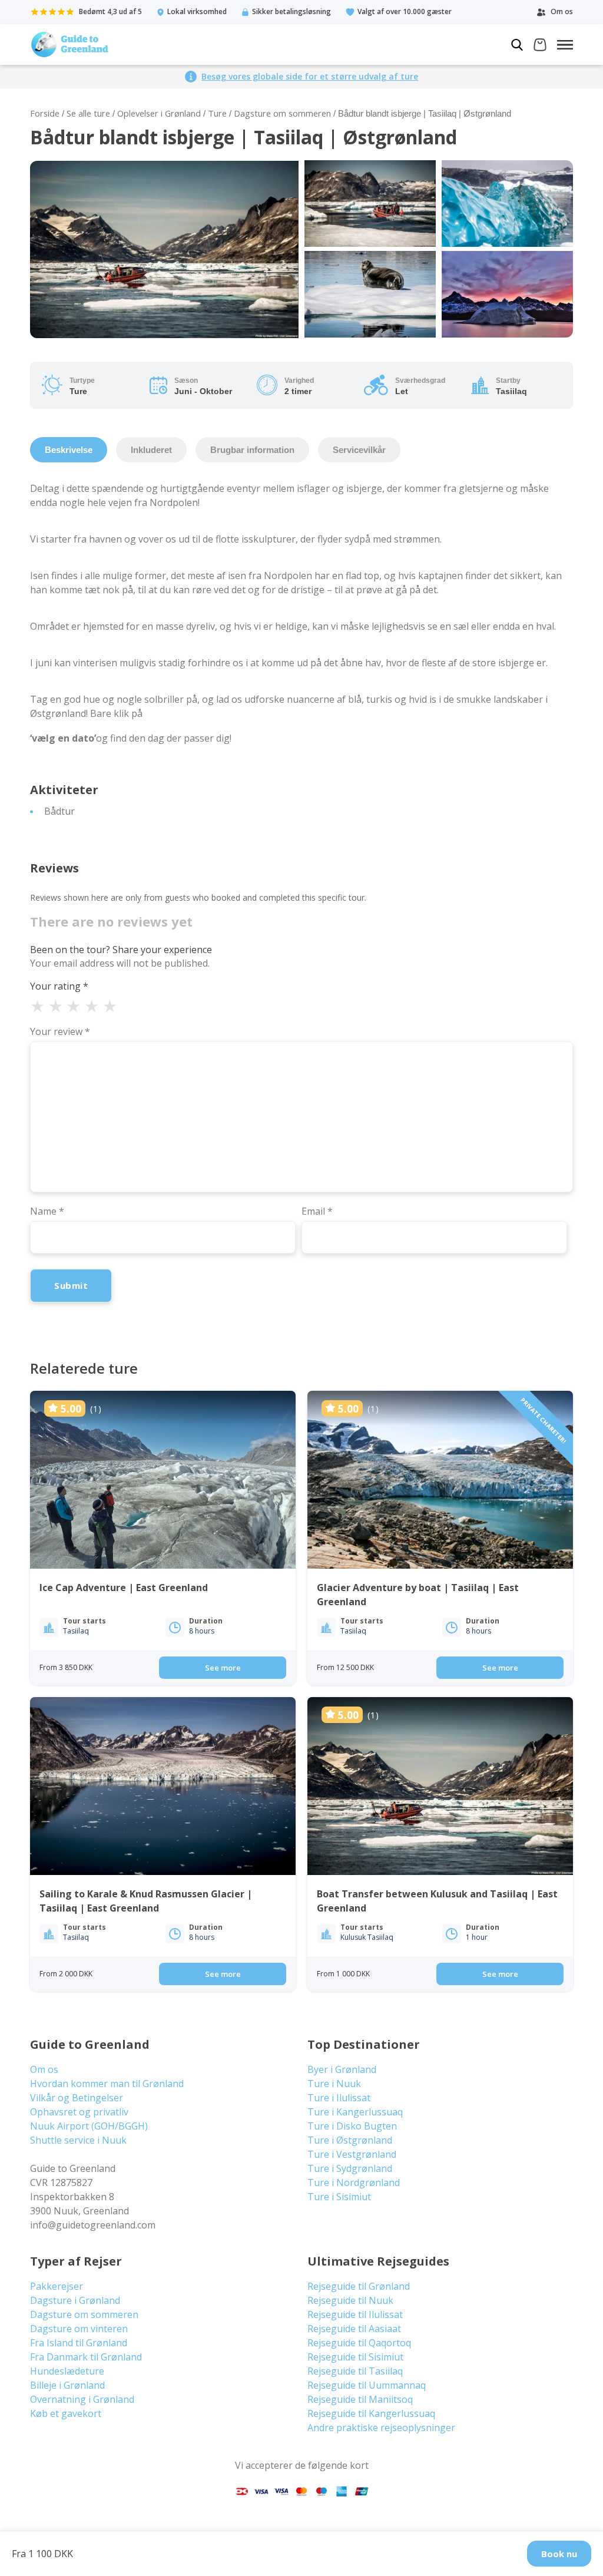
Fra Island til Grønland (79, 2343)
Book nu (559, 2554)
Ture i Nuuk (334, 2084)
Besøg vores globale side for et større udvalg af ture (310, 76)
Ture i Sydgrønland (350, 2168)
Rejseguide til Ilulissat (355, 2314)
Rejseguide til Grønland (359, 2286)
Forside (45, 113)
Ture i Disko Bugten (352, 2126)
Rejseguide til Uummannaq (367, 2385)
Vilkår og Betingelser (77, 2098)
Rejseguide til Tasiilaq (355, 2371)
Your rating (59, 986)
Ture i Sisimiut (339, 2197)
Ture (217, 113)
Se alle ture (88, 113)
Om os (44, 2069)
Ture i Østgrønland (350, 2140)
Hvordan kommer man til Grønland (107, 2084)
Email (317, 1211)
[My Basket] (540, 46)
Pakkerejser (57, 2286)
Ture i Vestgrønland (352, 2154)
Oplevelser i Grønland (159, 113)
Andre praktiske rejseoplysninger (381, 2428)
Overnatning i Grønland (82, 2399)
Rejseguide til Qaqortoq (359, 2343)
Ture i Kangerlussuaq (355, 2112)
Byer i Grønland (342, 2069)
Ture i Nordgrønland (354, 2183)
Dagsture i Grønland (75, 2300)
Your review (60, 1031)
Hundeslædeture (67, 2371)
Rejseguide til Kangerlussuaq (371, 2413)
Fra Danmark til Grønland (86, 2357)
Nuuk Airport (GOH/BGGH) (89, 2126)
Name (47, 1211)
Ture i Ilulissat (339, 2098)
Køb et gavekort (66, 2413)
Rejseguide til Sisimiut (355, 2357)
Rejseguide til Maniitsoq (360, 2399)
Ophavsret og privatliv (79, 2112)
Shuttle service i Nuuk (78, 2140)
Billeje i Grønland (67, 2385)
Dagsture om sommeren (282, 113)
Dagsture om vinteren (79, 2329)
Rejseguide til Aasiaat (354, 2329)
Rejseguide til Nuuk (350, 2300)
